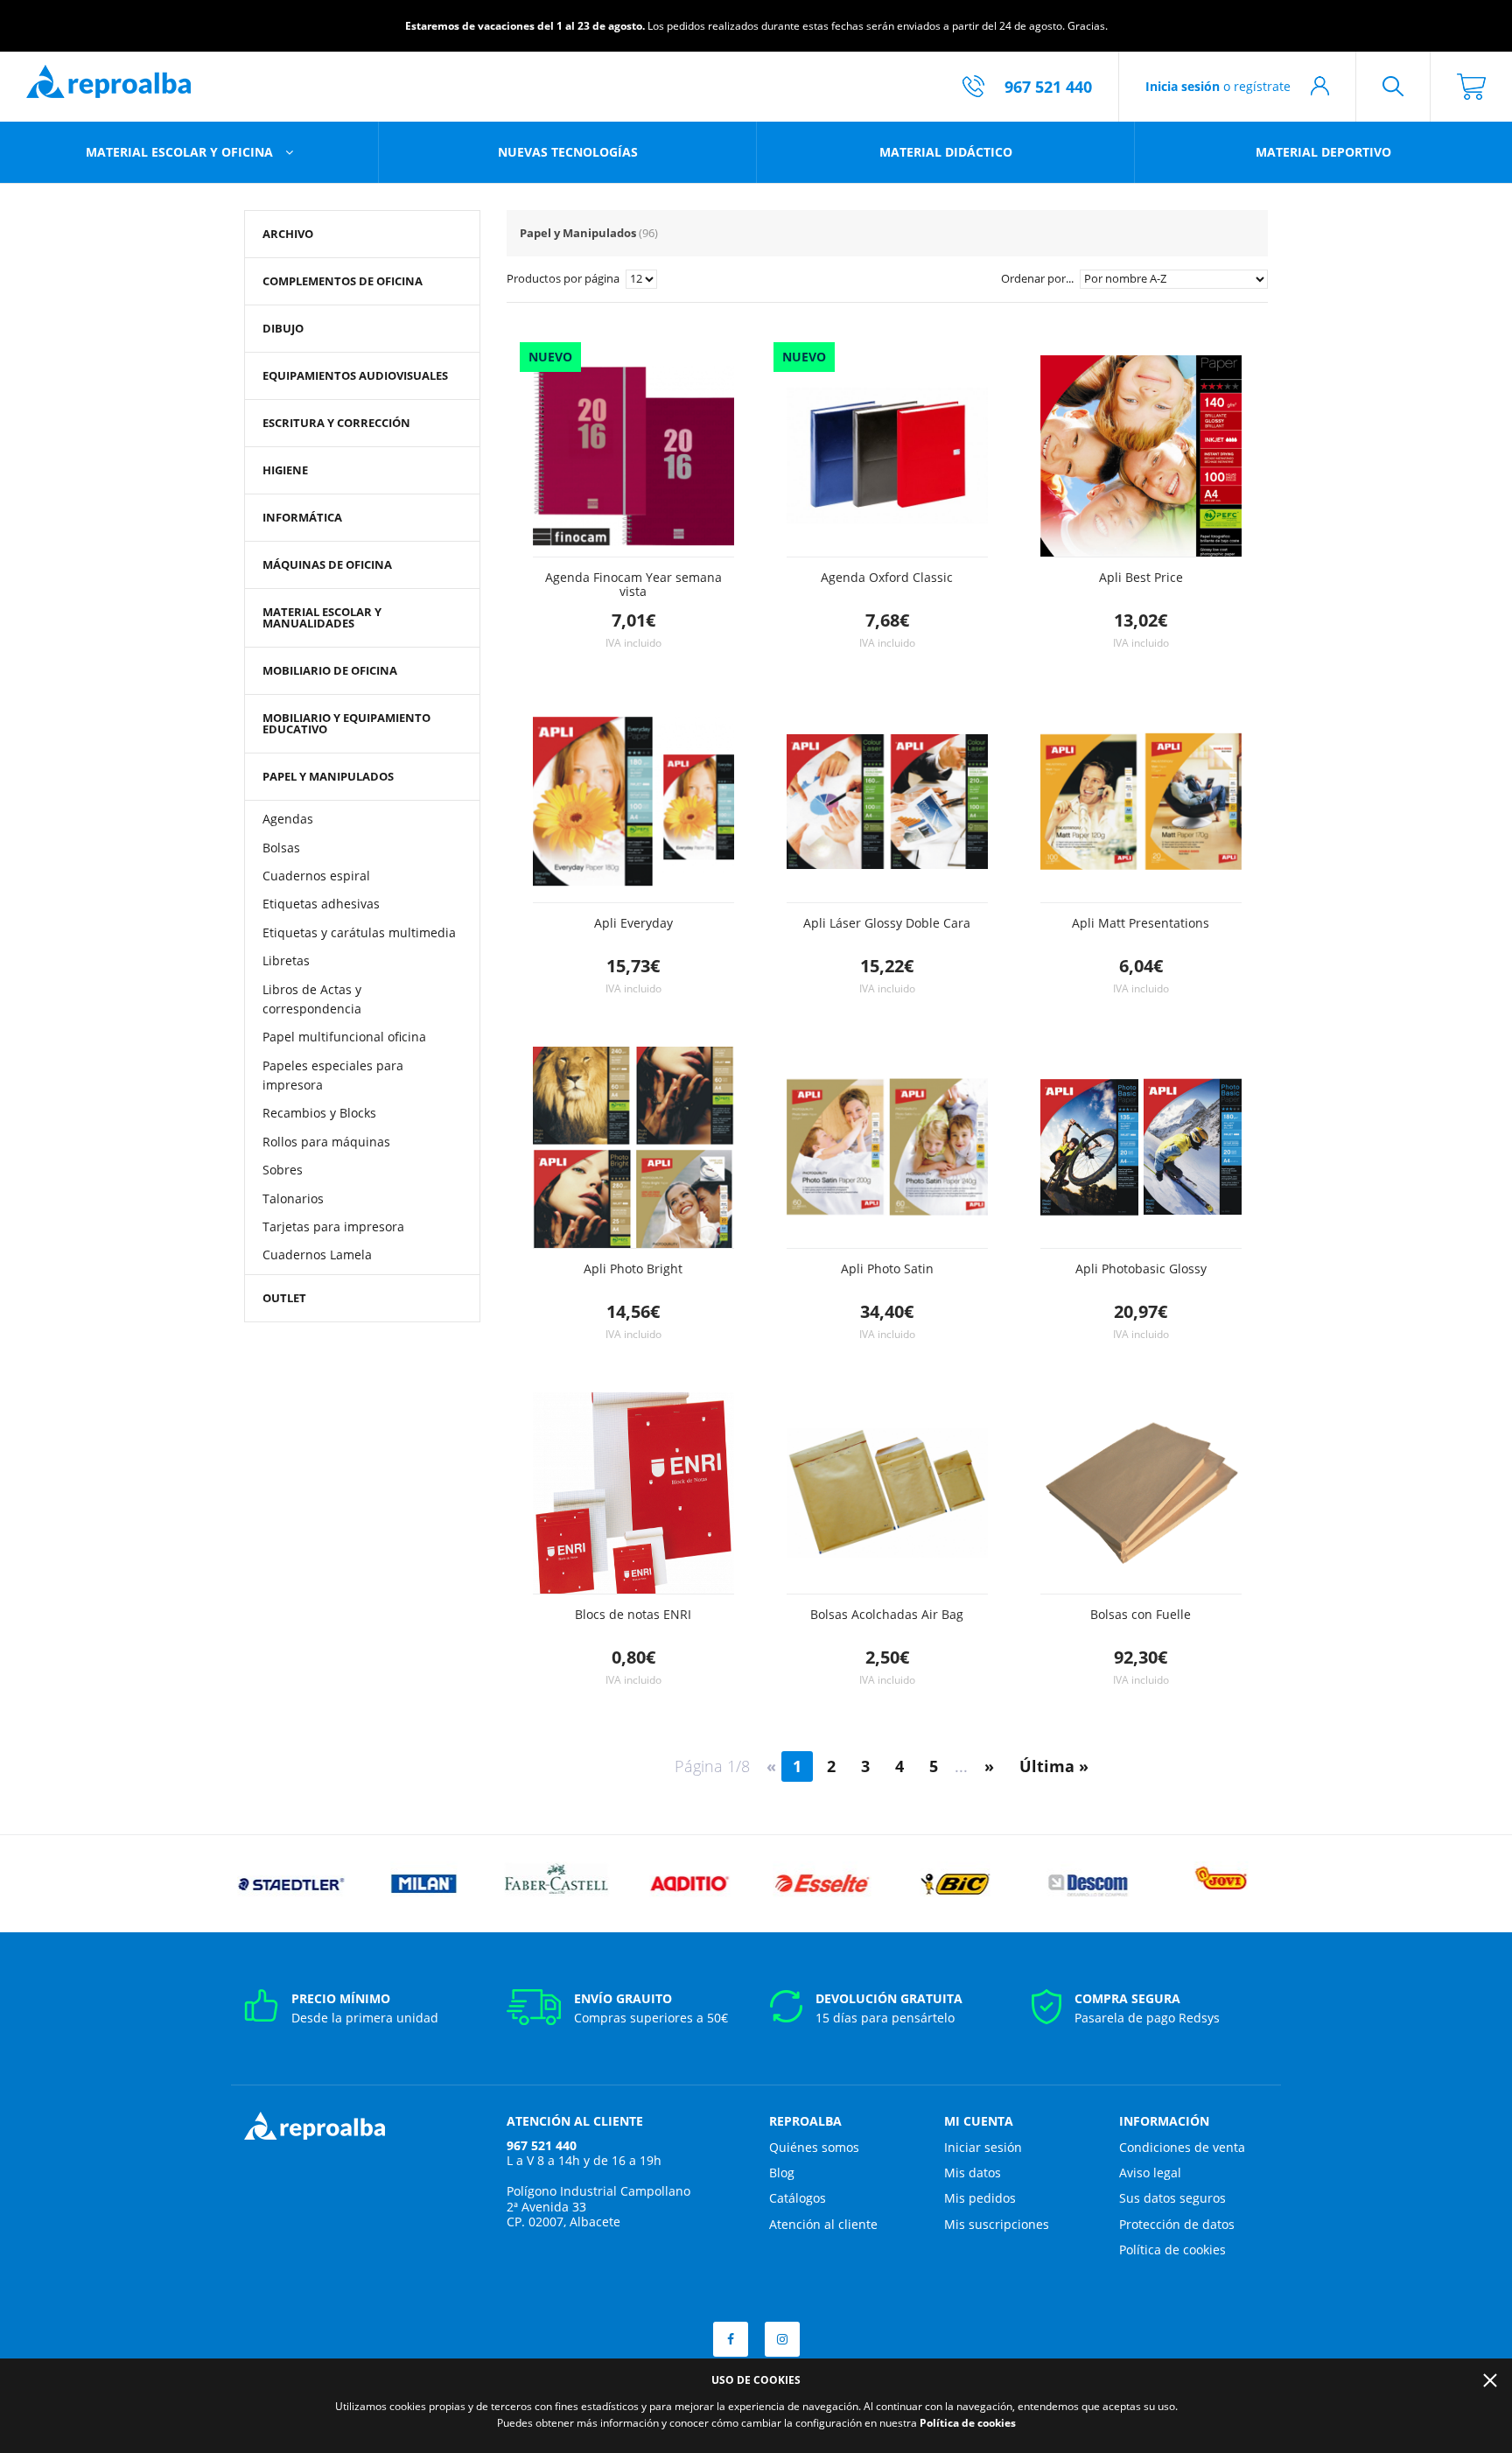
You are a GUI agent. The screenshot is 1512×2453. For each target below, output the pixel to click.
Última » (1054, 1766)
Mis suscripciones (997, 2224)
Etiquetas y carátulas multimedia (359, 932)
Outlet (284, 1298)
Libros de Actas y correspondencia (312, 999)
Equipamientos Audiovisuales (355, 375)
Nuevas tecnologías (568, 152)
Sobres (283, 1170)
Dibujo (283, 328)
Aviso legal (1150, 2173)
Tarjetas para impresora (333, 1226)
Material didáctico (946, 152)
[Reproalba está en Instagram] (782, 2339)
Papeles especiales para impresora (333, 1075)
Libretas (286, 960)
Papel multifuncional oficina (344, 1037)
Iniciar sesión (983, 2147)
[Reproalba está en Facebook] (731, 2339)
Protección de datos (1177, 2224)
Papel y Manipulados (328, 776)
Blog (782, 2173)
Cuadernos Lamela (317, 1255)
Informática (302, 517)
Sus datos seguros (1172, 2198)
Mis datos (973, 2173)
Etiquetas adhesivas (321, 904)
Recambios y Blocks (319, 1113)
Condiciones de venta (1182, 2147)
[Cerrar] (1490, 2380)
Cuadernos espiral (316, 876)
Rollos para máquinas (326, 1142)
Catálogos (798, 2198)
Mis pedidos (980, 2198)
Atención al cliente (823, 2224)
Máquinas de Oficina (327, 564)
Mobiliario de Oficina (330, 670)
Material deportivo (1323, 152)
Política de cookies (1172, 2250)
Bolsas (281, 848)
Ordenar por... (1039, 278)
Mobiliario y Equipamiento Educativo (346, 723)
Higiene (285, 470)
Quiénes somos (814, 2147)
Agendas (288, 819)
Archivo (288, 234)
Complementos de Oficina (343, 281)
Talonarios (293, 1198)
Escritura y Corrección (336, 423)
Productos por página (564, 278)
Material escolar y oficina (181, 152)
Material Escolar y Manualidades (322, 617)
